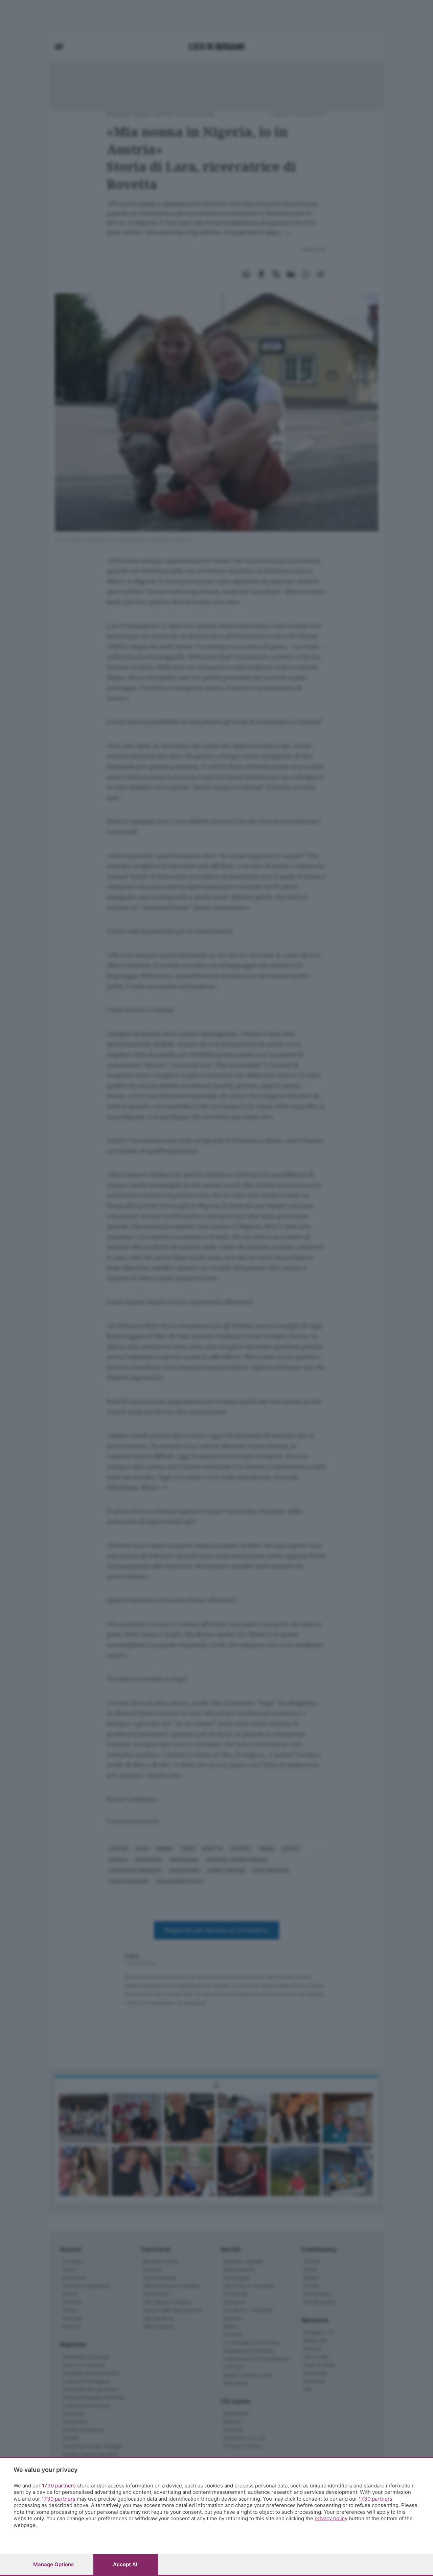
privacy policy (331, 2518)
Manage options (53, 2564)
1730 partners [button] (59, 2486)
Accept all (126, 2564)
